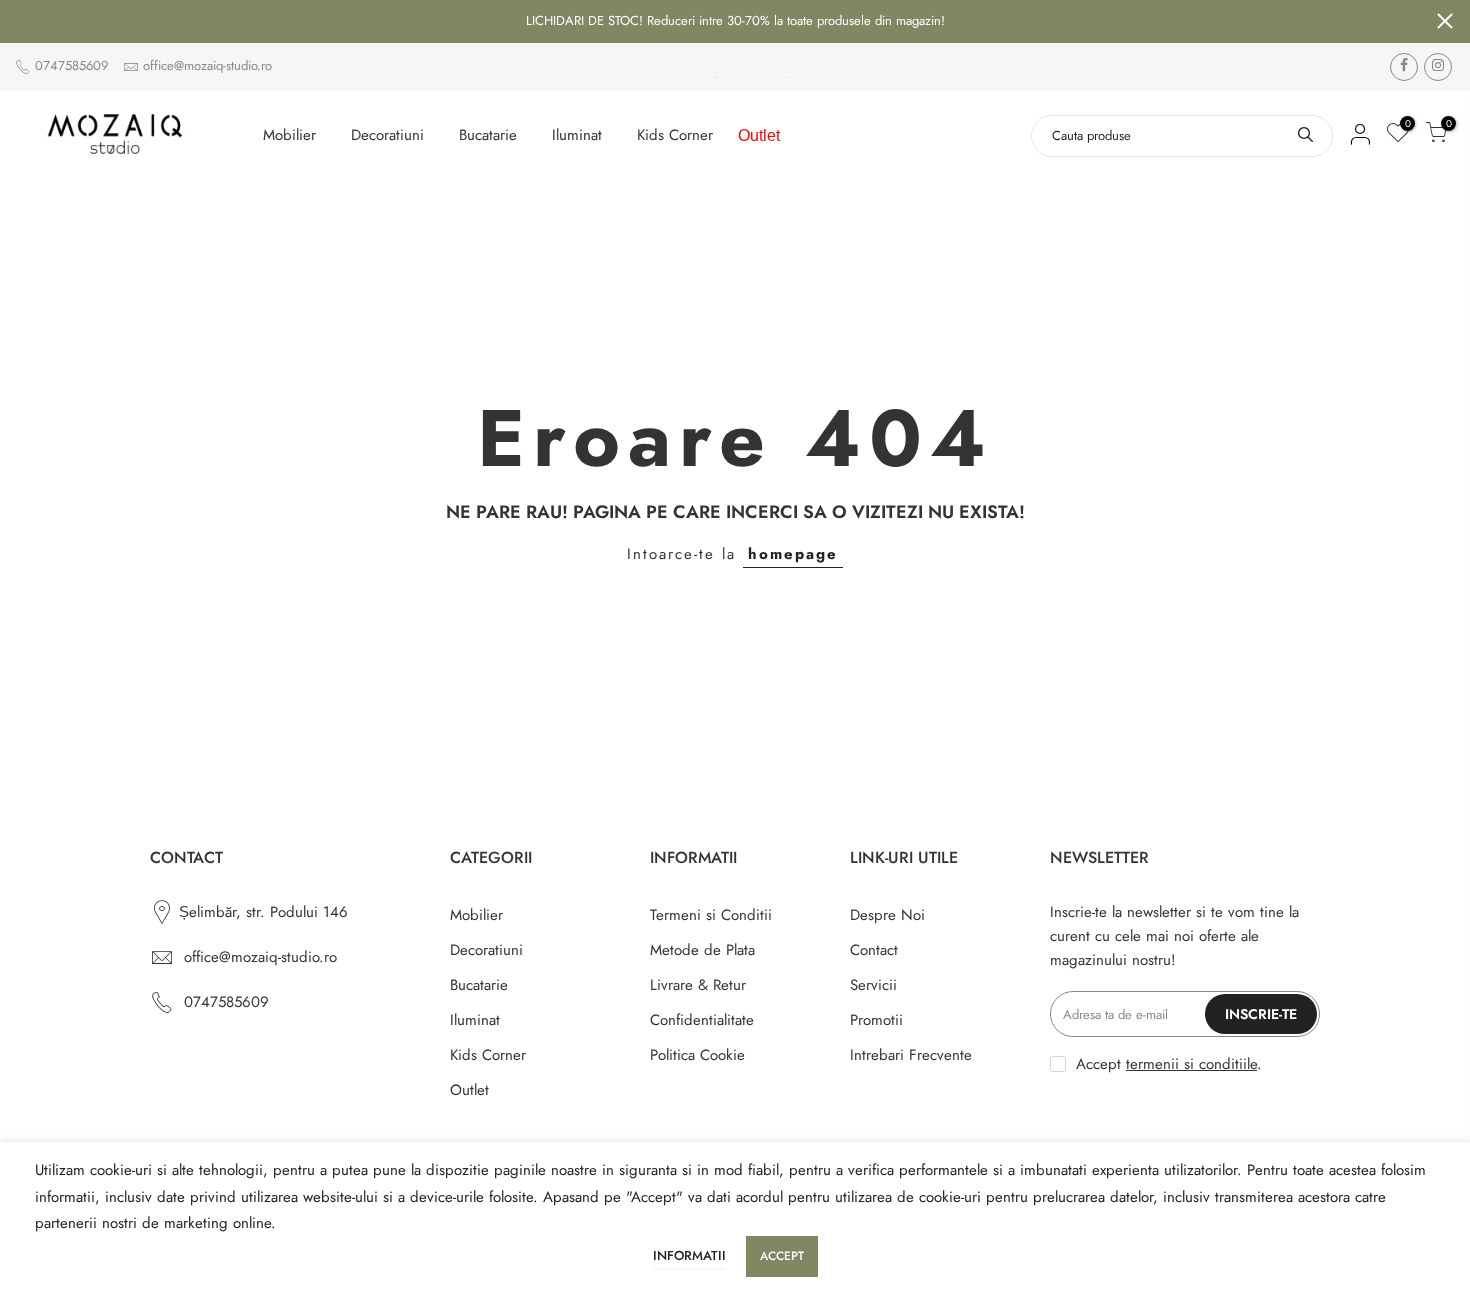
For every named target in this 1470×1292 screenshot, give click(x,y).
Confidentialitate (702, 1020)
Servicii (873, 985)
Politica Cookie (697, 1055)
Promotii (876, 1020)
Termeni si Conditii (711, 915)
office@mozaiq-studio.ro (207, 65)
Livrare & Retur (698, 985)
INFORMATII (689, 1255)
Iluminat (577, 135)
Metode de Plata (702, 950)
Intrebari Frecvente (911, 1055)
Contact (874, 950)
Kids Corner (675, 135)
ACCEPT (782, 1256)
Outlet (759, 135)
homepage (793, 554)
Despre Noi (887, 915)
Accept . (1169, 1064)
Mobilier (289, 135)
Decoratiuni (387, 135)
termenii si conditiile (1191, 1064)
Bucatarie (488, 135)
